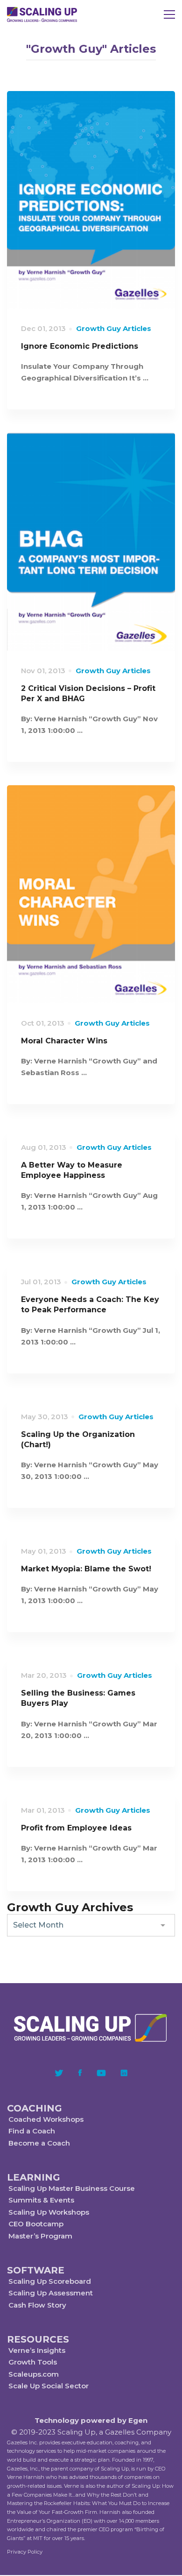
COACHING (35, 2108)
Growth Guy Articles (114, 328)
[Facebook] (80, 2073)
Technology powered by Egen (91, 2420)
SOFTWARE (36, 2270)
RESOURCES (38, 2339)
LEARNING (34, 2177)
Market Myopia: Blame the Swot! (86, 1569)
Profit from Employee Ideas (76, 1828)
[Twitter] (59, 2073)
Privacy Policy (25, 2552)
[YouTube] (101, 2073)
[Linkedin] (124, 2073)
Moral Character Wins (64, 1041)
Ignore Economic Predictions (80, 346)
